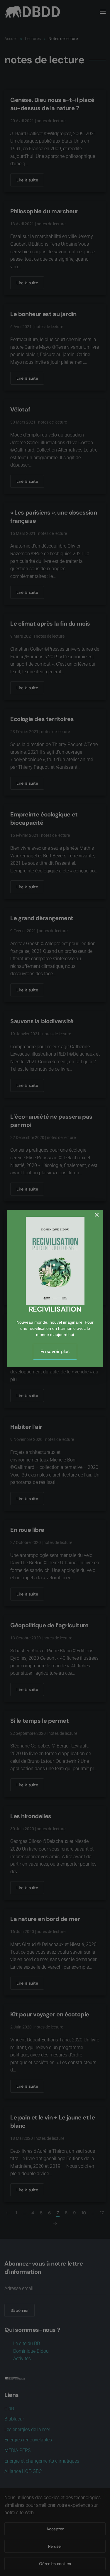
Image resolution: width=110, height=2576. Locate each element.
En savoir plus (55, 1351)
